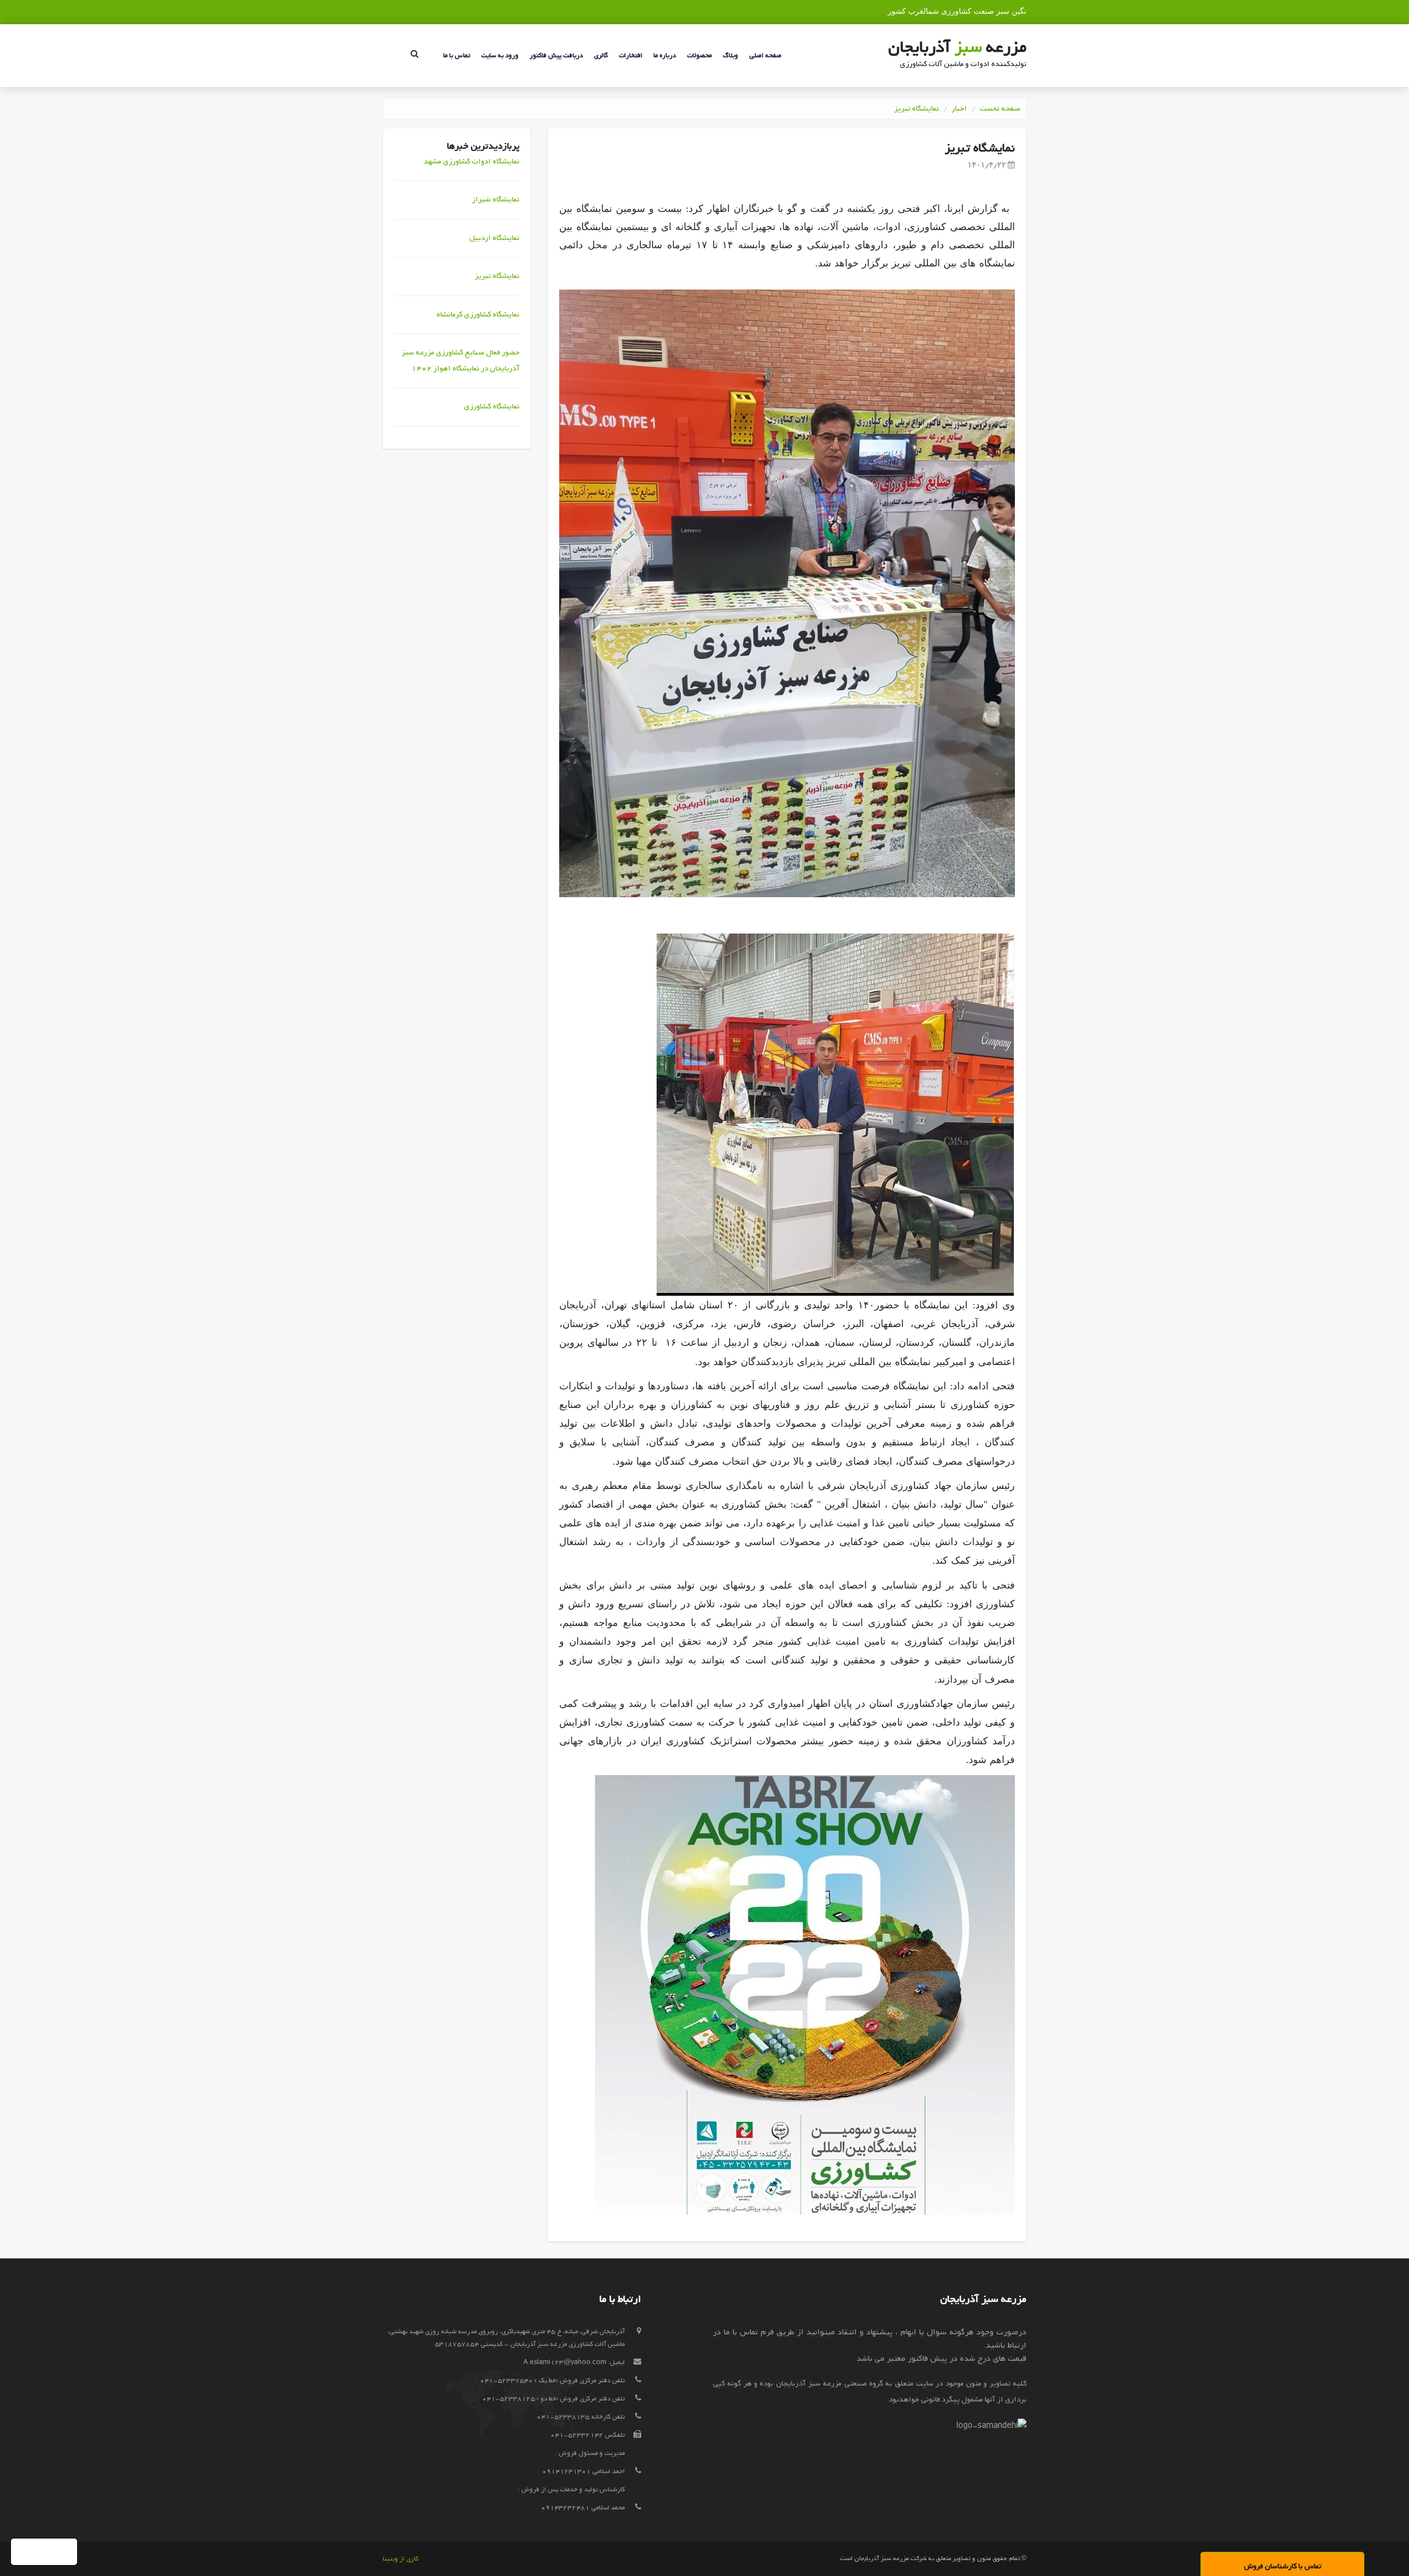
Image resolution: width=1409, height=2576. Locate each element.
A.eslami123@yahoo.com (565, 2362)
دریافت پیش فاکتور (556, 56)
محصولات (699, 56)
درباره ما (665, 56)
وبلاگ (730, 56)
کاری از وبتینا (400, 2559)
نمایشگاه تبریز (916, 109)
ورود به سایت (500, 56)
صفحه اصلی (765, 56)
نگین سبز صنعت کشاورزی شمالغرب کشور (957, 11)
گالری (601, 56)
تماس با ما (457, 56)
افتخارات (630, 56)
